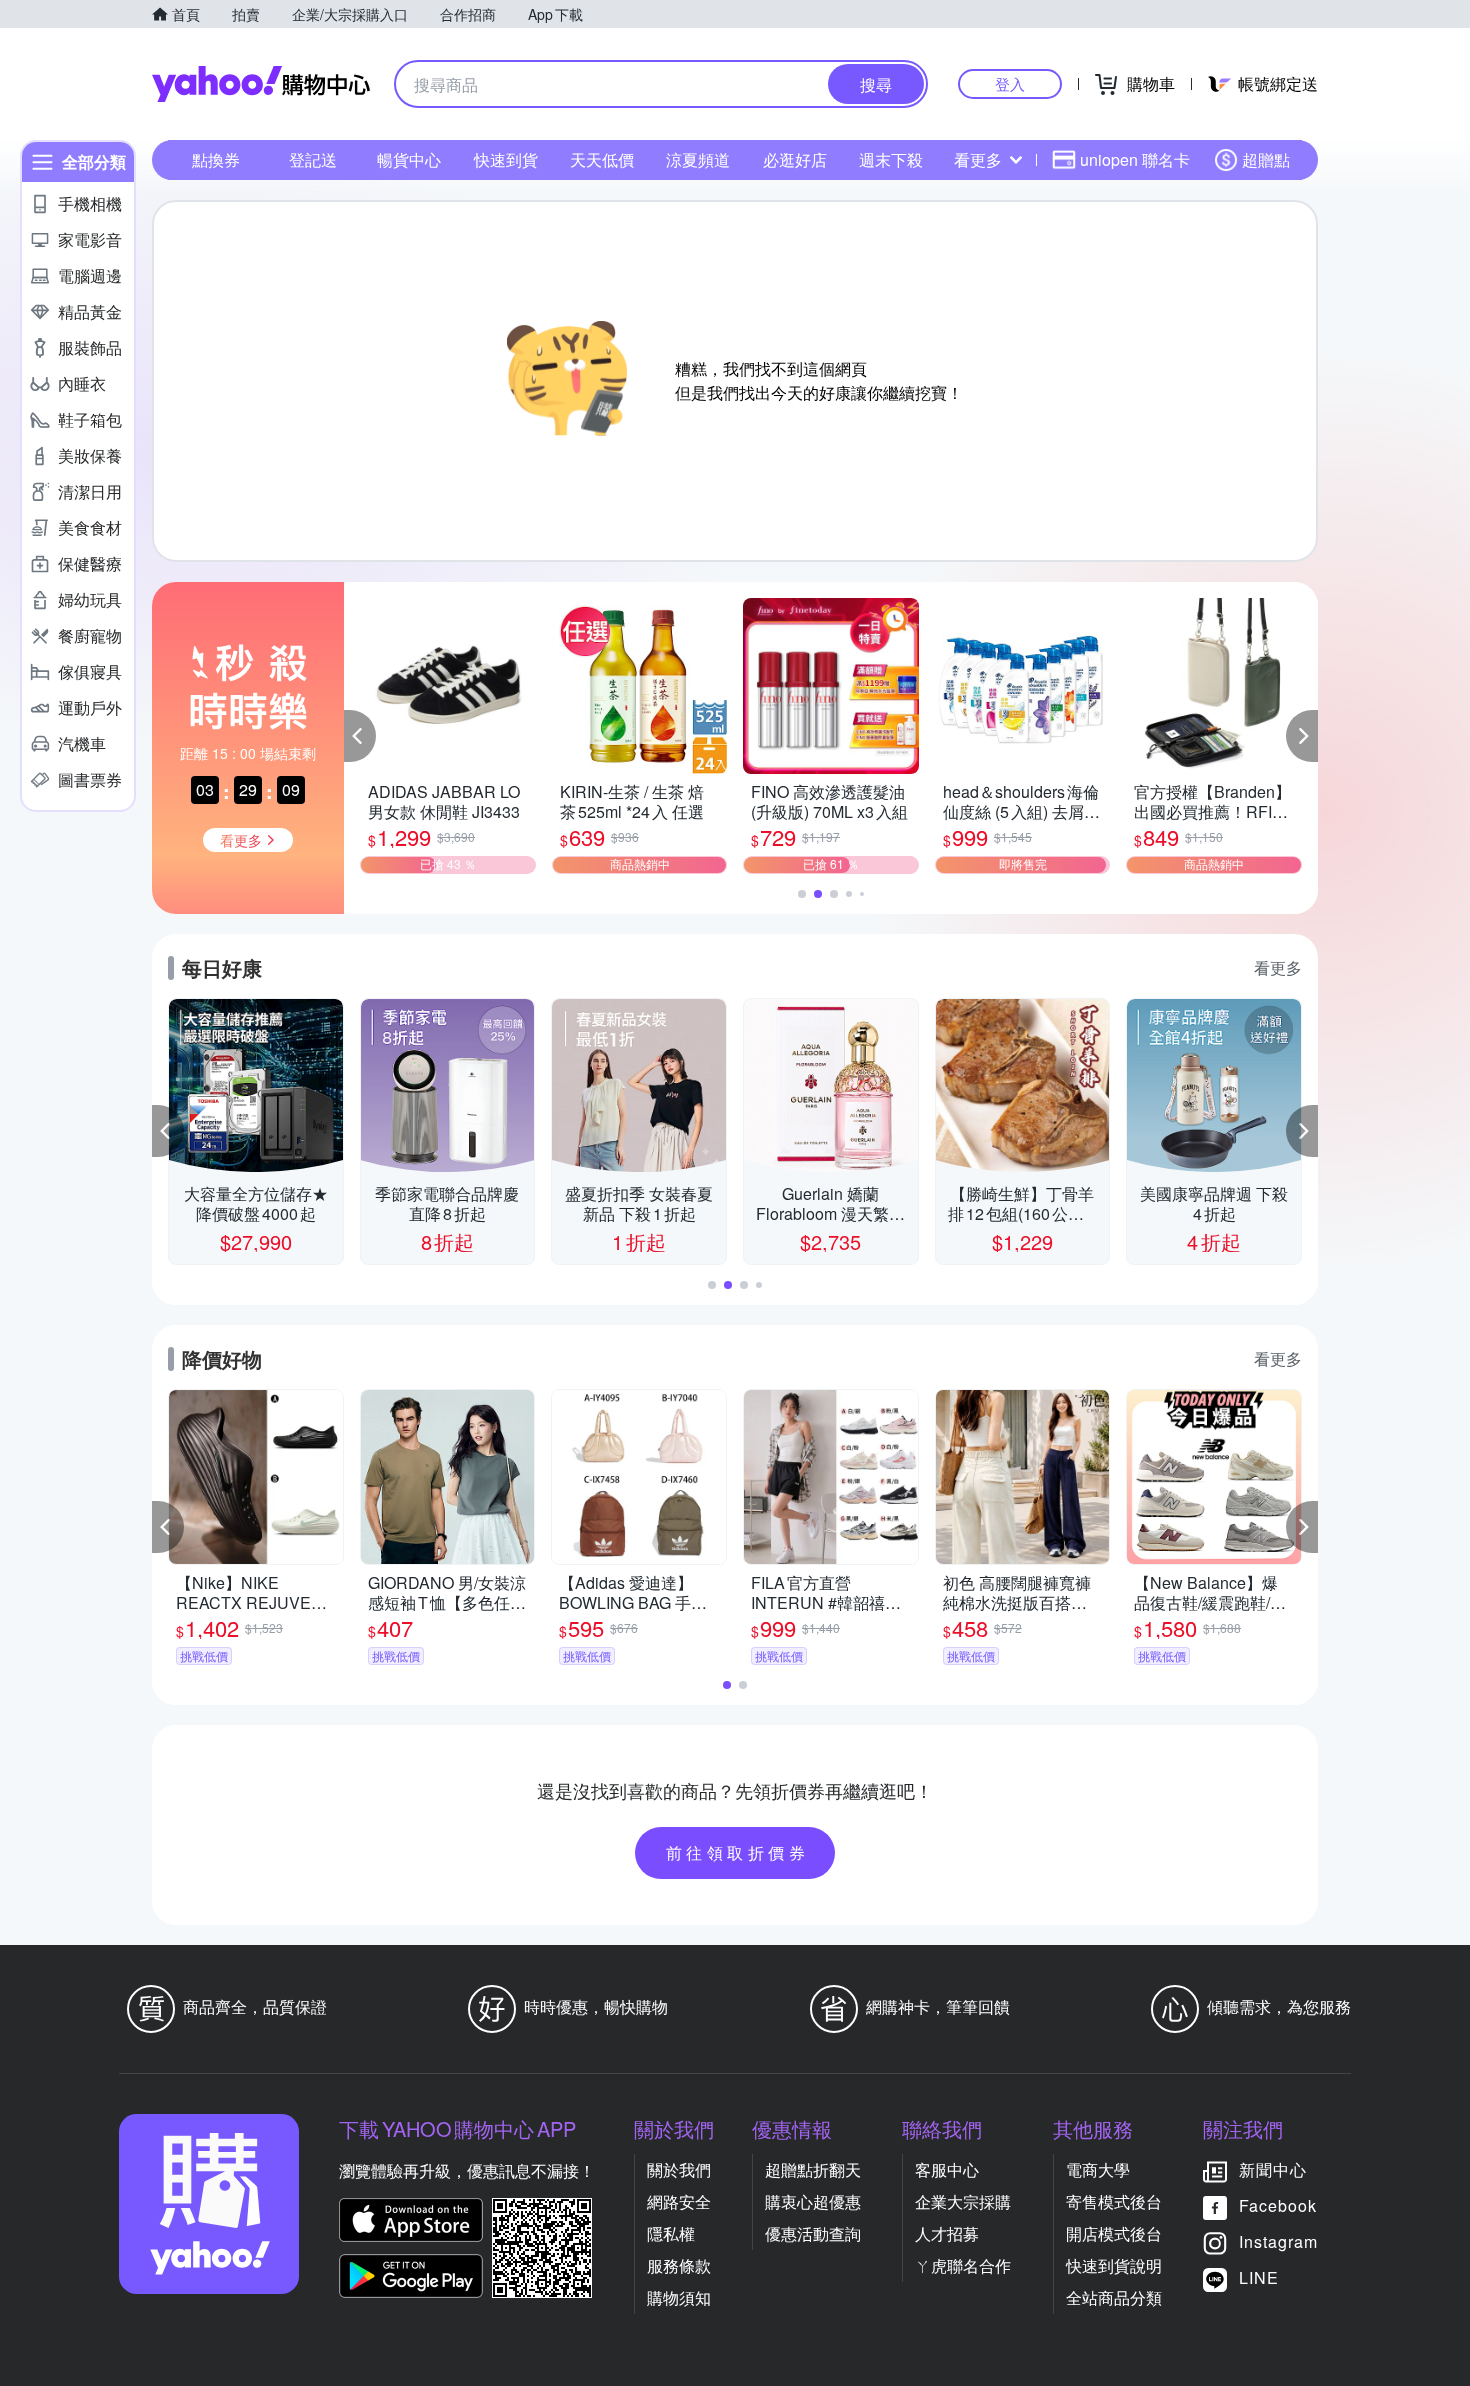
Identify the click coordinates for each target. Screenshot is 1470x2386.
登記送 (313, 159)
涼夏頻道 (698, 159)
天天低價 (602, 159)
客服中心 (947, 2169)
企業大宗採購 (963, 2201)
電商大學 (1098, 2169)
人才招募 (947, 2233)
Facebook (1278, 2205)
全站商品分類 (1114, 2297)
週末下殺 (891, 159)
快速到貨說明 (1114, 2265)
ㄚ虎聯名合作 (963, 2265)
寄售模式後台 (1114, 2201)
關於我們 (679, 2169)
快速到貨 (506, 159)
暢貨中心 (409, 159)
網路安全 (679, 2201)
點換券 (216, 159)
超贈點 (1266, 159)
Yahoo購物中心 (261, 84)
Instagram (1278, 2241)
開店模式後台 (1114, 2233)
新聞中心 (1273, 2169)
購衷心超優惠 (813, 2201)
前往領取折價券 (738, 1852)
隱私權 (671, 2233)
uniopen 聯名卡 (1135, 159)
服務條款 (679, 2265)
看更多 (978, 159)
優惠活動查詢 (813, 2233)
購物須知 (679, 2297)
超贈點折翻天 (813, 2169)
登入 (1010, 83)
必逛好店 (795, 159)
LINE (1259, 2277)
